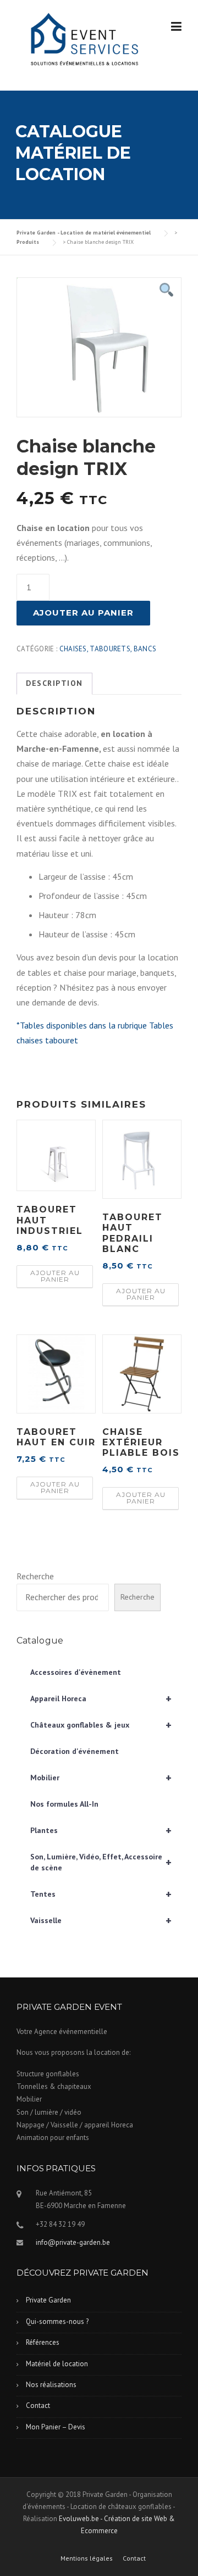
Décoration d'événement (75, 1751)
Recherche (35, 1576)
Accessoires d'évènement (76, 1672)
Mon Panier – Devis (56, 2427)
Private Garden (48, 2300)
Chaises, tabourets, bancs (108, 649)
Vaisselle (101, 1920)
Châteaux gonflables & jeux (101, 1725)
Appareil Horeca (101, 1698)
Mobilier (101, 1778)
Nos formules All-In (64, 1804)
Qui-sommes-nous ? (57, 2321)
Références (43, 2342)
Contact (38, 2405)
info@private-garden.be (73, 2242)
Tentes (101, 1894)
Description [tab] (54, 683)
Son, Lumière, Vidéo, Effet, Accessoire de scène (101, 1862)
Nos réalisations (51, 2385)
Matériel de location (57, 2364)
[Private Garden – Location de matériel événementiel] (82, 40)
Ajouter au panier (83, 613)
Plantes (101, 1830)
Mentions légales (87, 2558)
